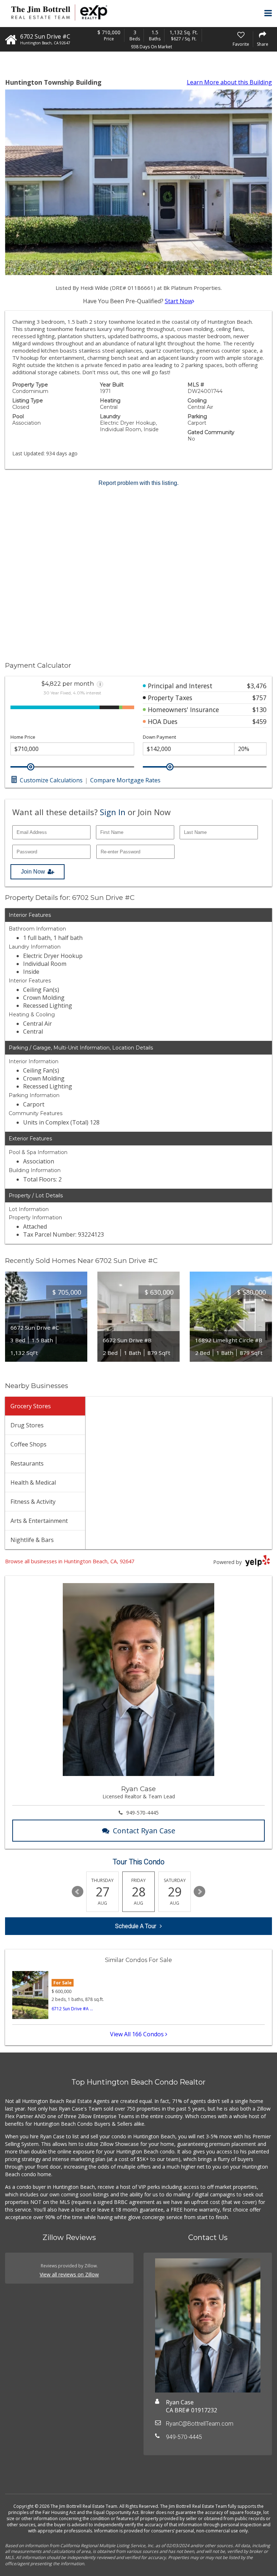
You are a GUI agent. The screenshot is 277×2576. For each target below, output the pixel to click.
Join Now (33, 872)
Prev (78, 1892)
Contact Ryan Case (144, 1831)
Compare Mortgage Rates (125, 780)
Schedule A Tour (136, 1926)
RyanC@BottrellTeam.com (200, 2424)
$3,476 (257, 686)
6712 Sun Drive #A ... (72, 2009)
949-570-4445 (142, 1813)
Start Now (179, 301)
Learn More (229, 82)
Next (199, 1892)
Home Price (23, 737)
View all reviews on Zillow (69, 2274)
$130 (260, 710)
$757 (260, 698)
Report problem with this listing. (138, 483)
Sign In (113, 812)
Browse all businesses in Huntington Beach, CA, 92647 (70, 1561)
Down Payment (159, 737)
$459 (260, 721)
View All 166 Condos (138, 2034)
